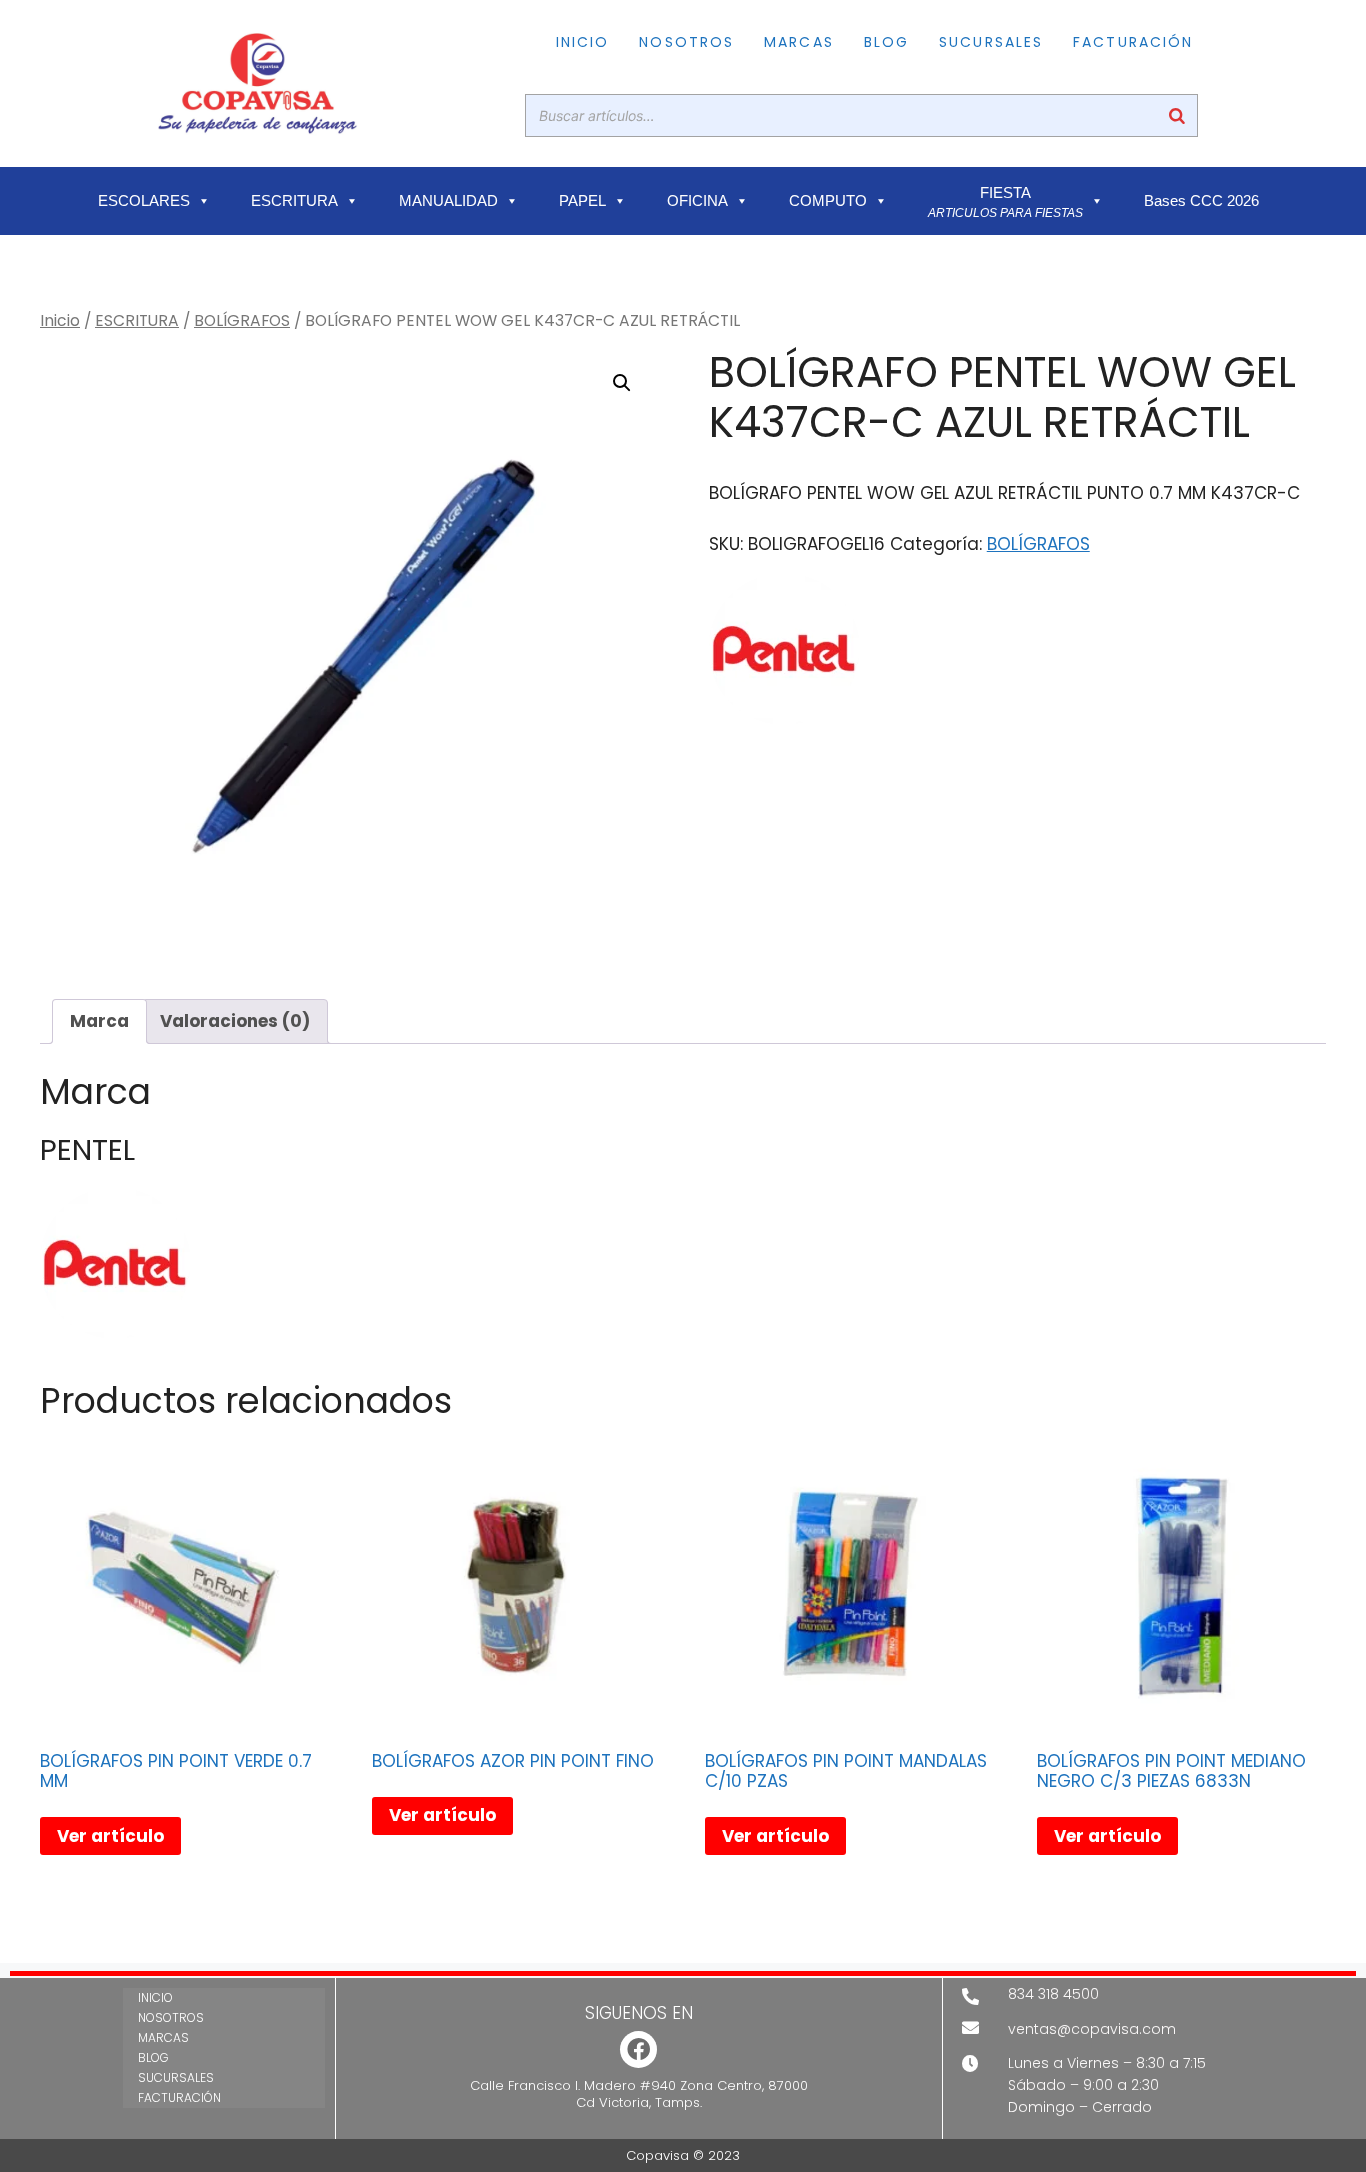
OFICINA (697, 201)
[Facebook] (638, 2049)
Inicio (60, 320)
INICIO (583, 42)
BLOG (886, 42)
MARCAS (799, 42)
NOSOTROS (686, 42)
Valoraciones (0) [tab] (235, 1021)
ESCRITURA (294, 201)
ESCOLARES (144, 201)
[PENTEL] (784, 653)
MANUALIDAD (448, 201)
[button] (622, 383)
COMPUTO (828, 201)
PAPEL (582, 201)
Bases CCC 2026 (1201, 201)
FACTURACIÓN (1133, 42)
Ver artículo (110, 1836)
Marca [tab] (99, 1021)
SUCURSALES (991, 42)
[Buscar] (1177, 115)
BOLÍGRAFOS (242, 320)
